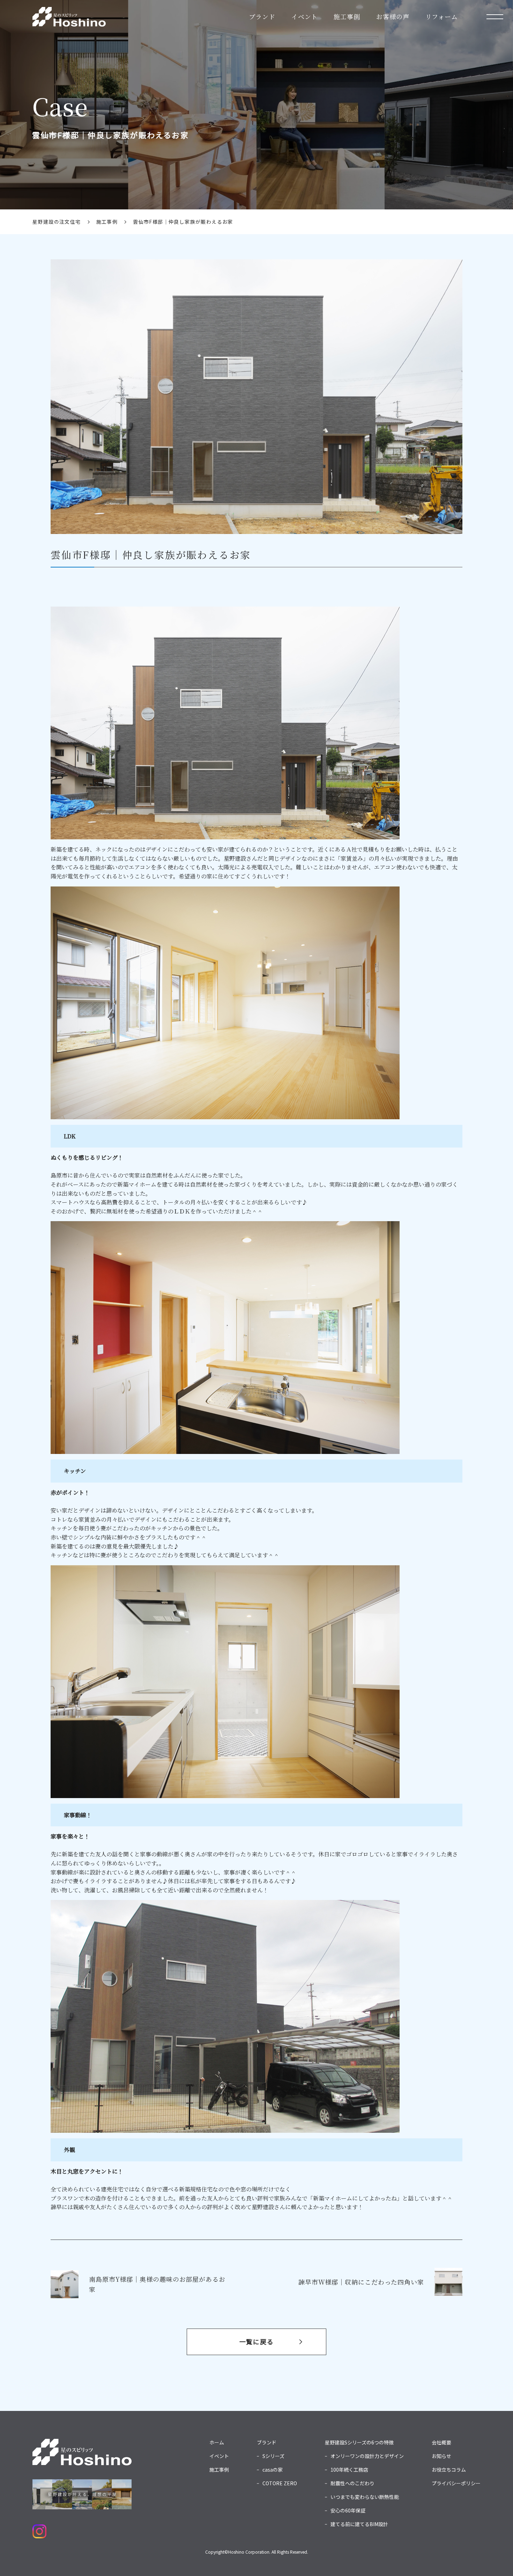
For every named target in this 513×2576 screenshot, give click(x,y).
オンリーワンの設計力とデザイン (367, 2456)
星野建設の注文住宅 (57, 222)
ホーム (217, 2442)
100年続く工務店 (349, 2470)
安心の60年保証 (348, 2510)
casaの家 (273, 2470)
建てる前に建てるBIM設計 (359, 2524)
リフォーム (442, 16)
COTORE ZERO (280, 2483)
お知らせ (441, 2456)
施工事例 (347, 16)
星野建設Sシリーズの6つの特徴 (359, 2442)
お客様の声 (393, 16)
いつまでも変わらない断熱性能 (365, 2497)
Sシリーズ (273, 2456)
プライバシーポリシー (456, 2483)
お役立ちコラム (449, 2470)
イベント (305, 16)
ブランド (262, 16)
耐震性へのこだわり (352, 2483)
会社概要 (441, 2442)
